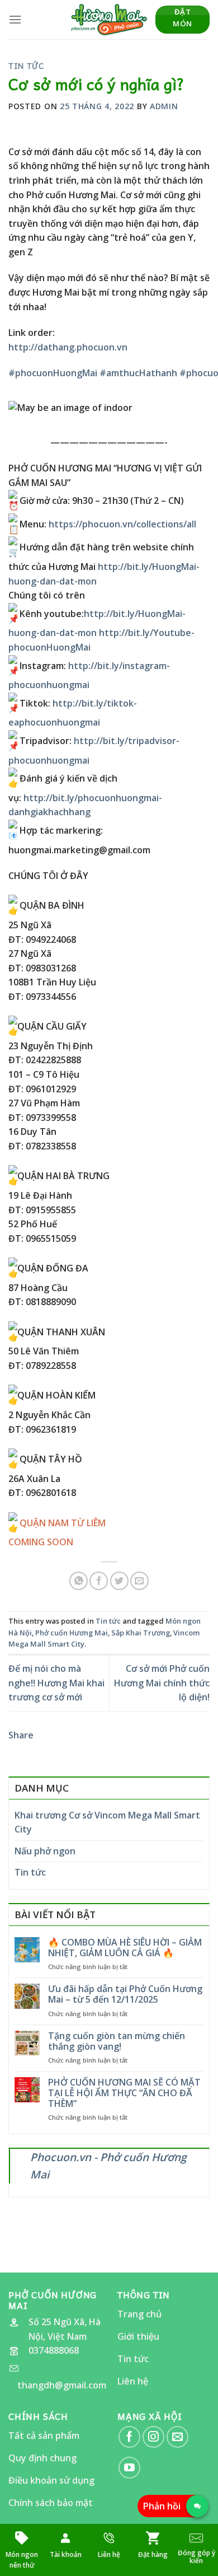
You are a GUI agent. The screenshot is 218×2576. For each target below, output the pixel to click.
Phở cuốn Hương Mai (72, 1633)
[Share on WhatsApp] (79, 1581)
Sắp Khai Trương (141, 1633)
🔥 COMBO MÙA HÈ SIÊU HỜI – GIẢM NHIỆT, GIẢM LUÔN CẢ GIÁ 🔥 (125, 1948)
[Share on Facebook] (99, 1581)
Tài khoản (66, 2554)
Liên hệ (109, 2554)
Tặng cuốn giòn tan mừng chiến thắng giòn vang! (117, 2041)
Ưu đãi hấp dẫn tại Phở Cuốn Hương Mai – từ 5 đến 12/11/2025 (125, 1994)
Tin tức (26, 66)
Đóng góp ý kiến (196, 2557)
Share (21, 1735)
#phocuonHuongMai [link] (53, 373)
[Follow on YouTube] (129, 2468)
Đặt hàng (153, 2554)
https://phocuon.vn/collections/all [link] (122, 524)
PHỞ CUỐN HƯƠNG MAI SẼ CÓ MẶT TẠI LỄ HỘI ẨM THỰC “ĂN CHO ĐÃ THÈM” (124, 2093)
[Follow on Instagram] (153, 2437)
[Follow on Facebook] (129, 2437)
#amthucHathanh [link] (138, 373)
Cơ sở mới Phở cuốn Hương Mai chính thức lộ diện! (162, 1683)
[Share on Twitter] (119, 1581)
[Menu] (15, 19)
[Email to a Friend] (139, 1581)
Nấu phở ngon (45, 1851)
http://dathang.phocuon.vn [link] (68, 347)
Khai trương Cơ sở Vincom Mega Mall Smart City (107, 1822)
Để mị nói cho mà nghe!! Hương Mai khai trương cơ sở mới (56, 1683)
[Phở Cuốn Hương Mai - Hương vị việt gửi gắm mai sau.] (109, 20)
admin (164, 106)
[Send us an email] (177, 2437)
